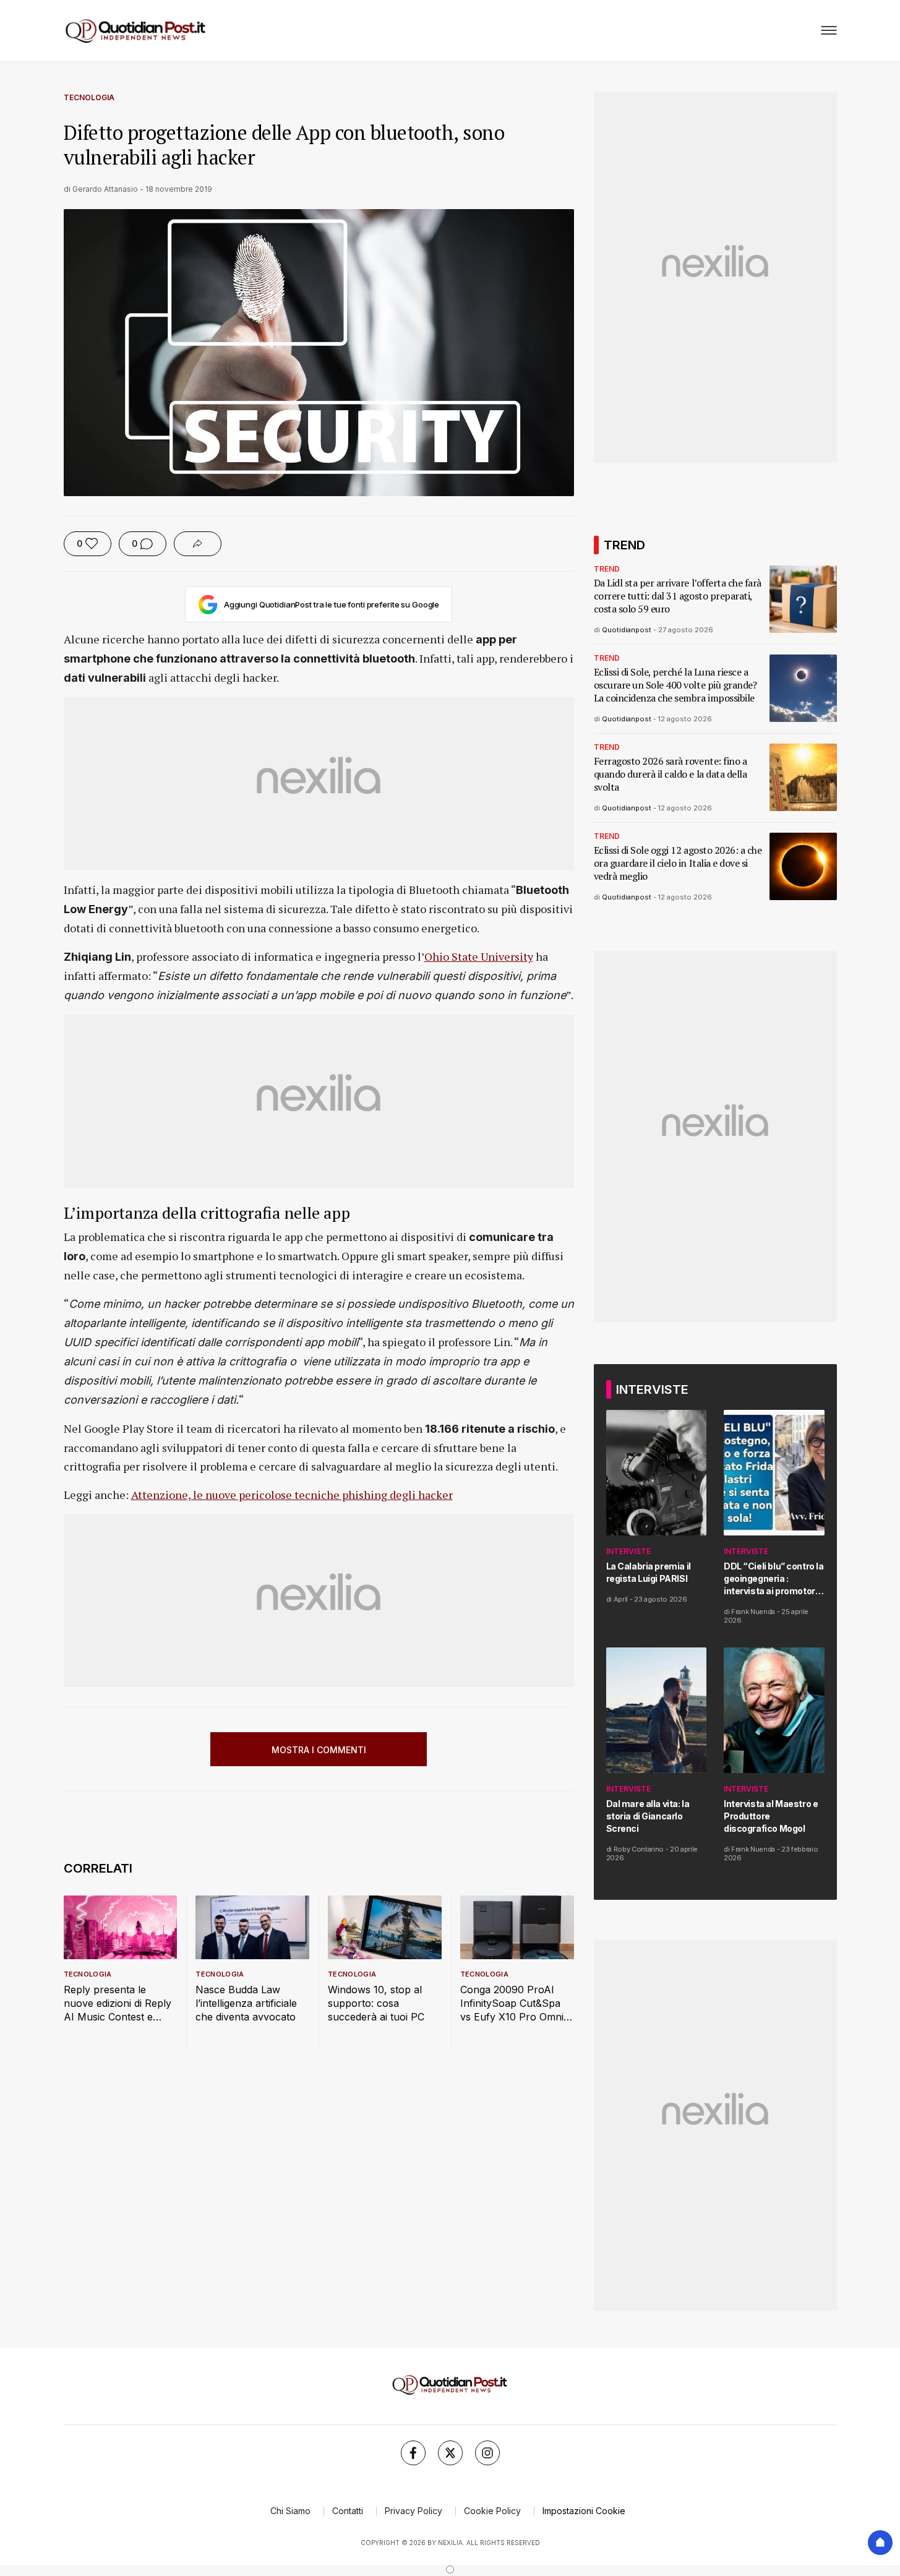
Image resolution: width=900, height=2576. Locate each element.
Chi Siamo (290, 2511)
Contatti (348, 2511)
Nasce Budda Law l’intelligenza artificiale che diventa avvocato (246, 2003)
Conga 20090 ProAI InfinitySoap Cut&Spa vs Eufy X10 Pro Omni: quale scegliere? (513, 2003)
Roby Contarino (639, 1849)
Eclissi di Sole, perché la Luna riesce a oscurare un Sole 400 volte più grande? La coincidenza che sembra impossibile (675, 685)
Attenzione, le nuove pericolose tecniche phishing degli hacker (292, 1495)
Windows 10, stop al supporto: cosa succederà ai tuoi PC (376, 2003)
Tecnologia (89, 97)
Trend (607, 569)
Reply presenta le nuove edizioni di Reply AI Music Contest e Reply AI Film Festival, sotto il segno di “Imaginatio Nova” (118, 2003)
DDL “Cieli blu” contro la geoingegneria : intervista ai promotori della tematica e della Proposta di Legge (774, 1579)
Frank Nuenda (753, 1612)
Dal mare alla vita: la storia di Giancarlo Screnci (648, 1816)
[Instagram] (487, 2453)
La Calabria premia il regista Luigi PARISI (649, 1572)
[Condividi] (198, 544)
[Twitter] (450, 2453)
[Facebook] (413, 2453)
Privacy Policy (414, 2511)
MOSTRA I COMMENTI (319, 1750)
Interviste (628, 1551)
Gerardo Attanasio (105, 189)
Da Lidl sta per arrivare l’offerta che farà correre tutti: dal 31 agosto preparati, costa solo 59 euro (678, 596)
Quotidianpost (627, 630)
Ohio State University (479, 956)
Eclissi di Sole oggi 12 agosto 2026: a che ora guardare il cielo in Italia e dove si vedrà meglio (678, 863)
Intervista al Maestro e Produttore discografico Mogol (771, 1816)
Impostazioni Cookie (584, 2511)
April (621, 1599)
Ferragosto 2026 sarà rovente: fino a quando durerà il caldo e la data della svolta (671, 774)
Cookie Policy (492, 2511)
